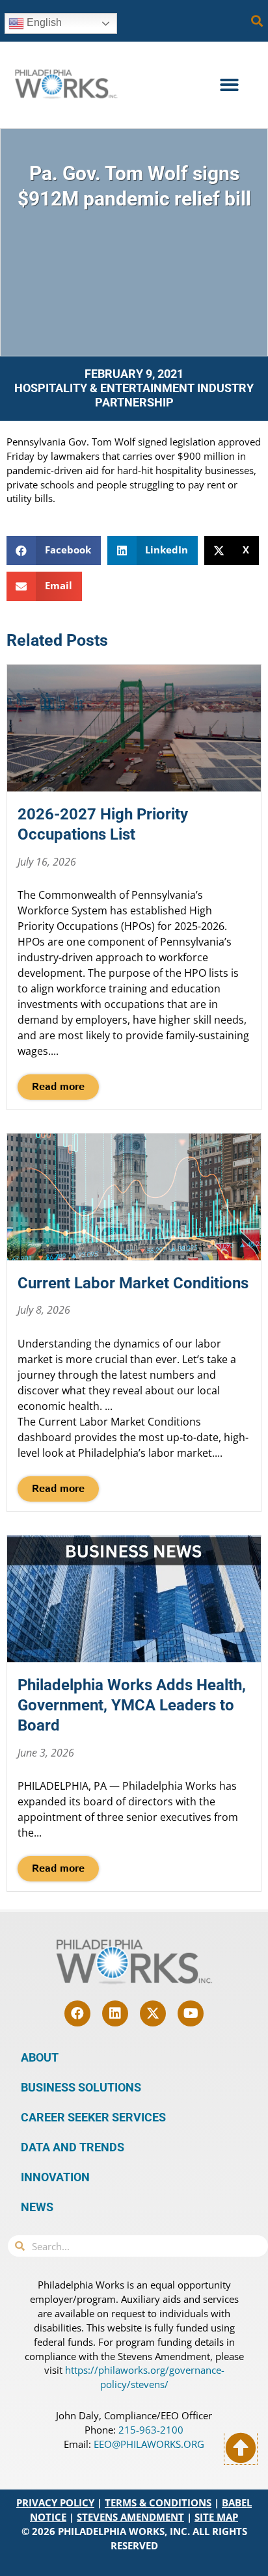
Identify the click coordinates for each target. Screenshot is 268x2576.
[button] (257, 21)
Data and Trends (73, 2147)
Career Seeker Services (93, 2117)
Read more (58, 1087)
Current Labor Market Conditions (133, 1283)
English (43, 22)
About (40, 2057)
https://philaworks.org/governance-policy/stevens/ (145, 2377)
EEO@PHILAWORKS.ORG (149, 2444)
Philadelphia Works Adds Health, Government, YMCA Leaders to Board (132, 1705)
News (37, 2207)
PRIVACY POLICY (55, 2503)
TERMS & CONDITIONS (158, 2503)
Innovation (55, 2177)
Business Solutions (81, 2087)
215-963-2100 (151, 2430)
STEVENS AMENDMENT (130, 2517)
